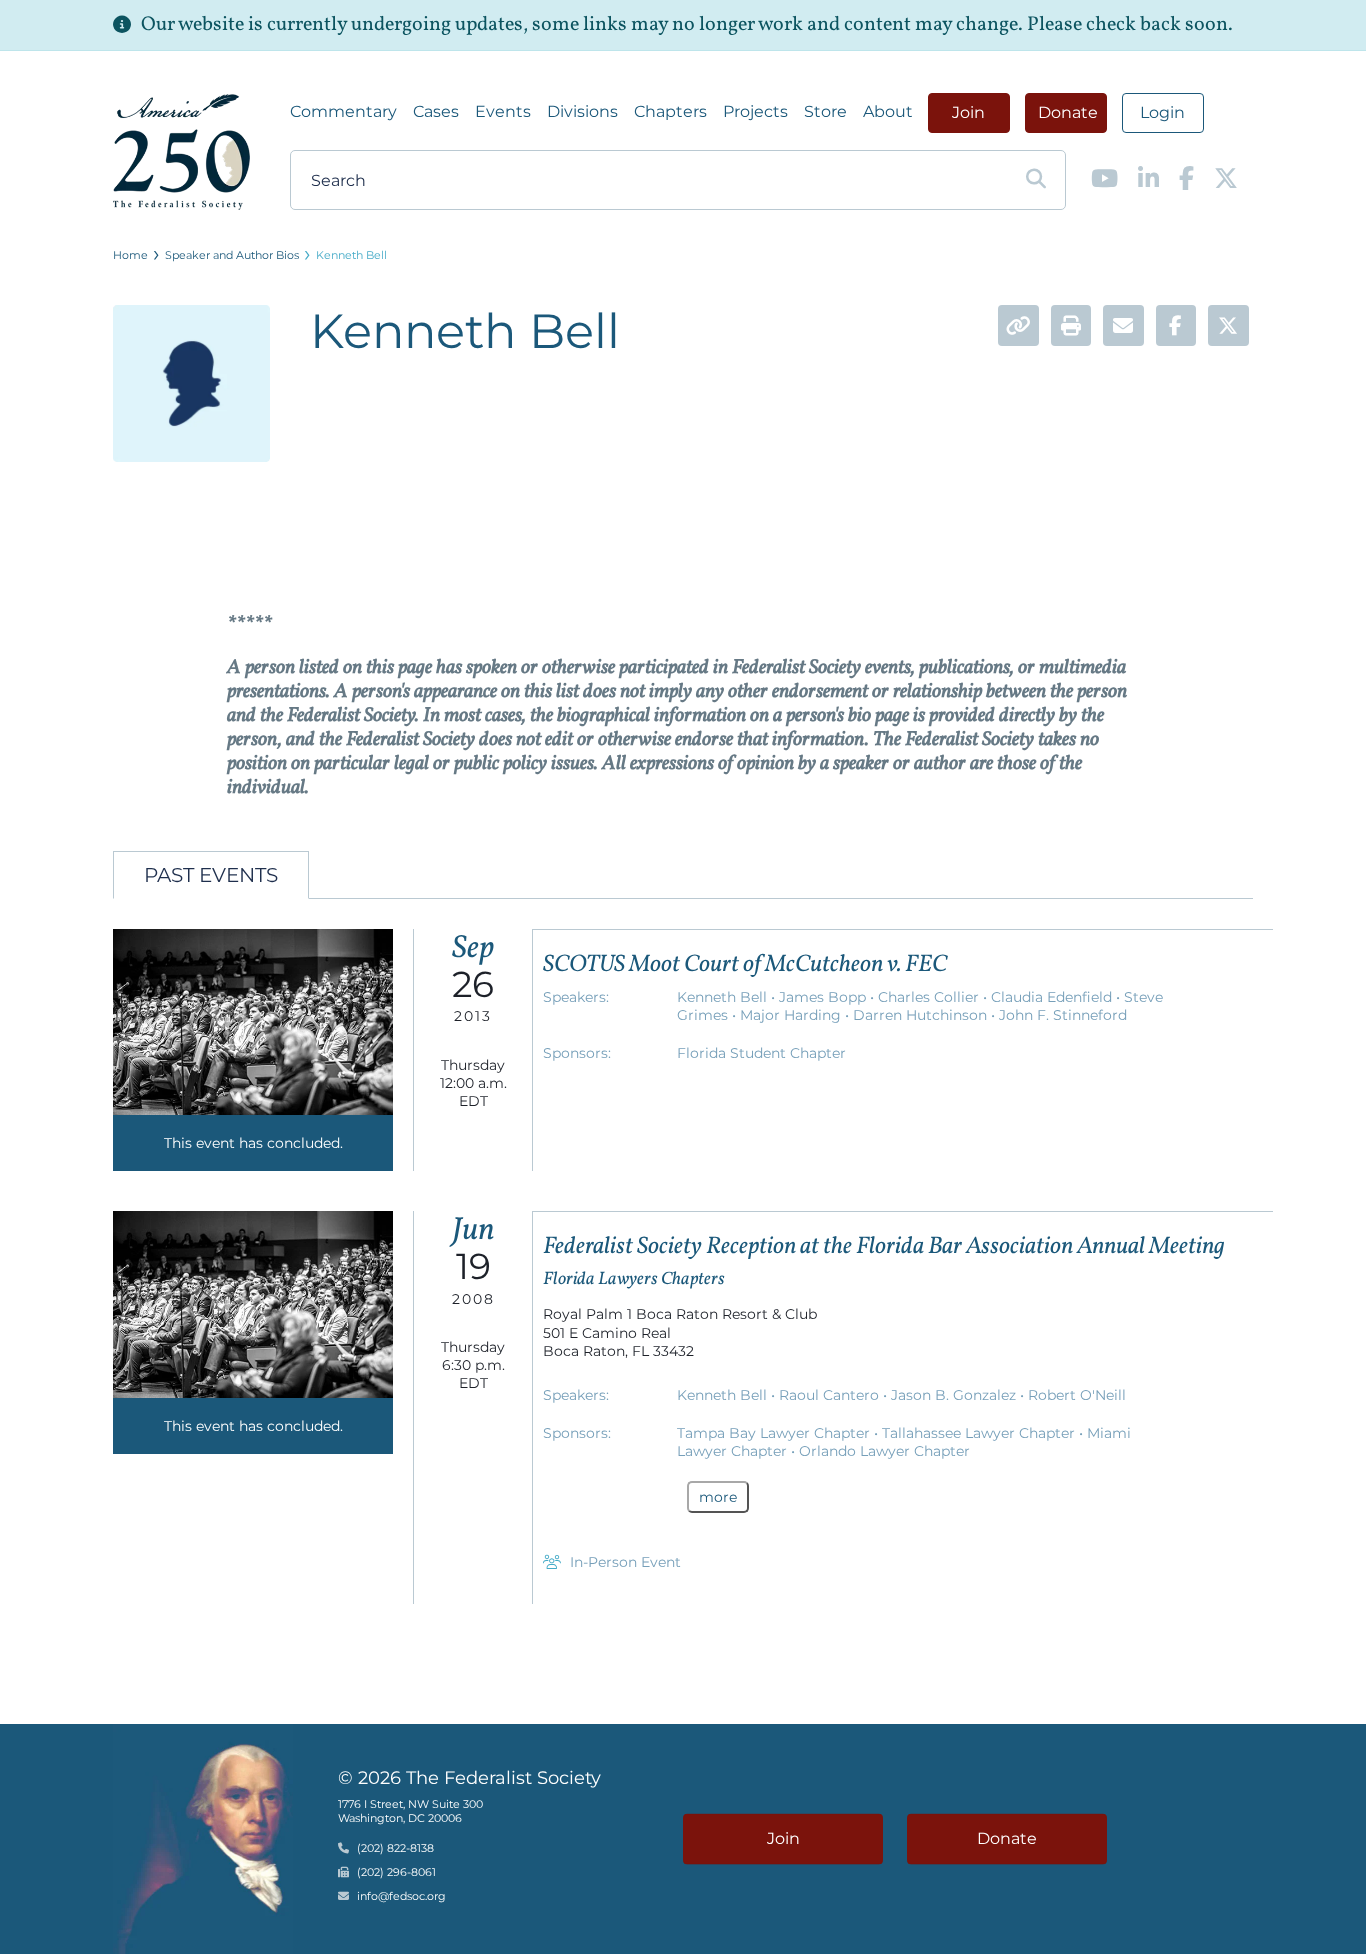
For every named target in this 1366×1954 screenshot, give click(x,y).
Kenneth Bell (351, 255)
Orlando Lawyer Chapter (884, 1451)
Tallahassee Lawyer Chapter (980, 1433)
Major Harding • (796, 1015)
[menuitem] (343, 112)
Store (825, 111)
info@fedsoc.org (401, 1896)
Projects (755, 111)
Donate (1068, 112)
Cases (436, 111)
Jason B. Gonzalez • (959, 1395)
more (718, 1497)
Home (130, 255)
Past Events (211, 875)
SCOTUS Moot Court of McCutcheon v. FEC (745, 965)
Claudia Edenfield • (1057, 997)
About (888, 111)
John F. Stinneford (1063, 1015)
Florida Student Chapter (761, 1053)
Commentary (343, 111)
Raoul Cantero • (835, 1395)
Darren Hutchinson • (926, 1015)
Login (1162, 112)
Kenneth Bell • (728, 997)
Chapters (670, 111)
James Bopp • (828, 997)
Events (503, 111)
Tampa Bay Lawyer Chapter (775, 1433)
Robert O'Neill (1077, 1395)
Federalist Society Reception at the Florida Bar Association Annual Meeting (884, 1247)
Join (968, 112)
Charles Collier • (934, 997)
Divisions (582, 111)
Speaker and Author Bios (232, 255)
